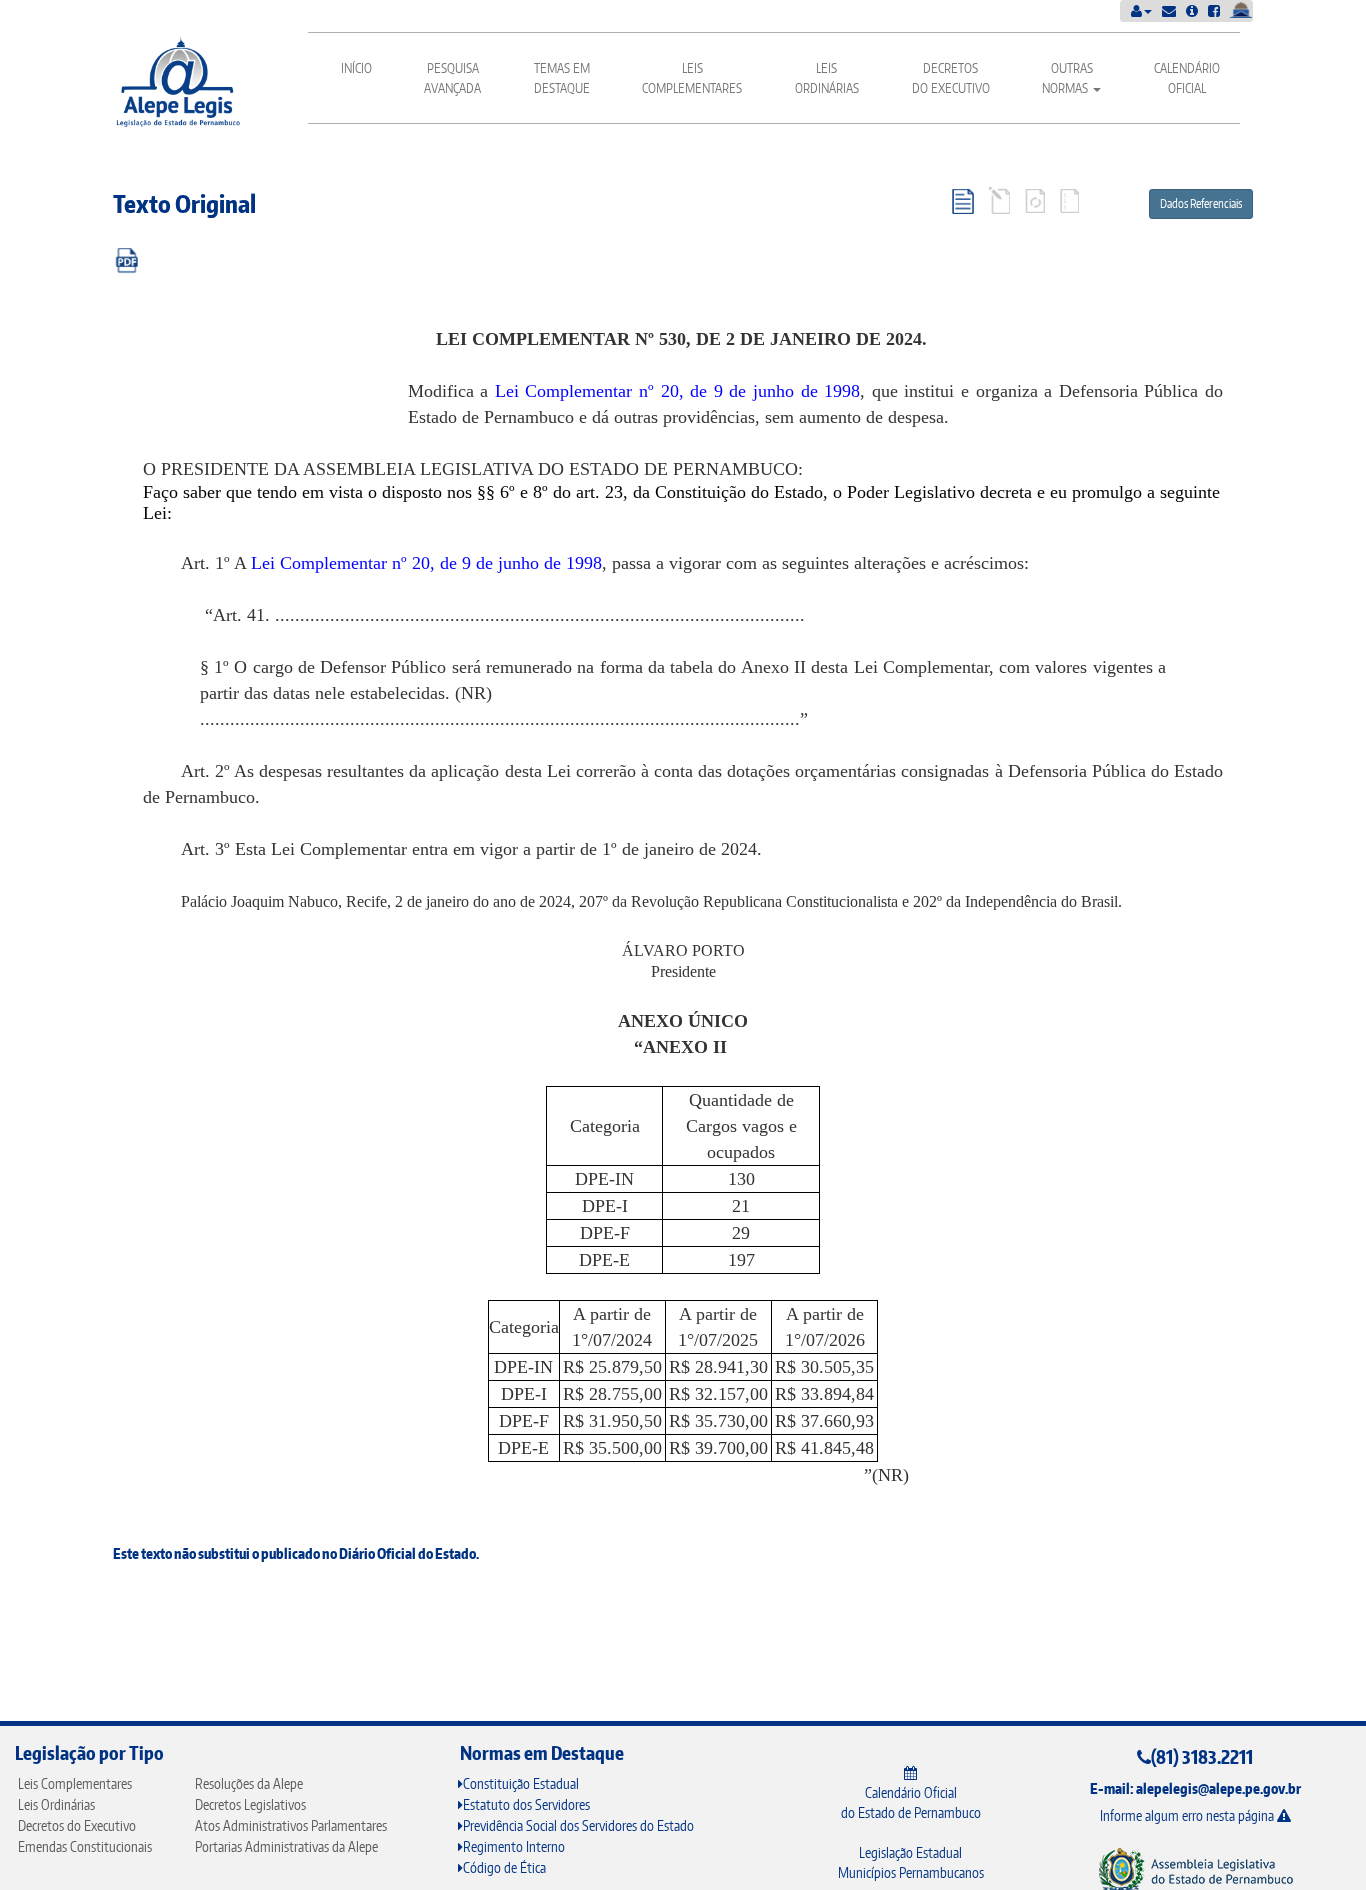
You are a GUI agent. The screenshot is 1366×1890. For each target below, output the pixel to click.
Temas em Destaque (562, 78)
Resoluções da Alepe (249, 1783)
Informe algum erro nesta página (1188, 1815)
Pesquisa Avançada (452, 78)
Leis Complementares (692, 78)
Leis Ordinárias (827, 78)
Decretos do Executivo (951, 78)
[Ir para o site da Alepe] (1195, 1870)
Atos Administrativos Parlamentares (291, 1825)
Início (356, 68)
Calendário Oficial (1187, 78)
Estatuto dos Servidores (526, 1804)
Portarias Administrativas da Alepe (286, 1846)
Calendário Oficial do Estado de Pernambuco (911, 1802)
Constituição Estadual (521, 1783)
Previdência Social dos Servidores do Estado (578, 1825)
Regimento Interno (514, 1846)
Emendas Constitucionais (85, 1846)
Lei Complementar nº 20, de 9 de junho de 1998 (677, 391)
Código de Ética (504, 1867)
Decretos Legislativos (250, 1804)
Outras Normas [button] (1067, 78)
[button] (1141, 10)
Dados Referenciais (1201, 203)
